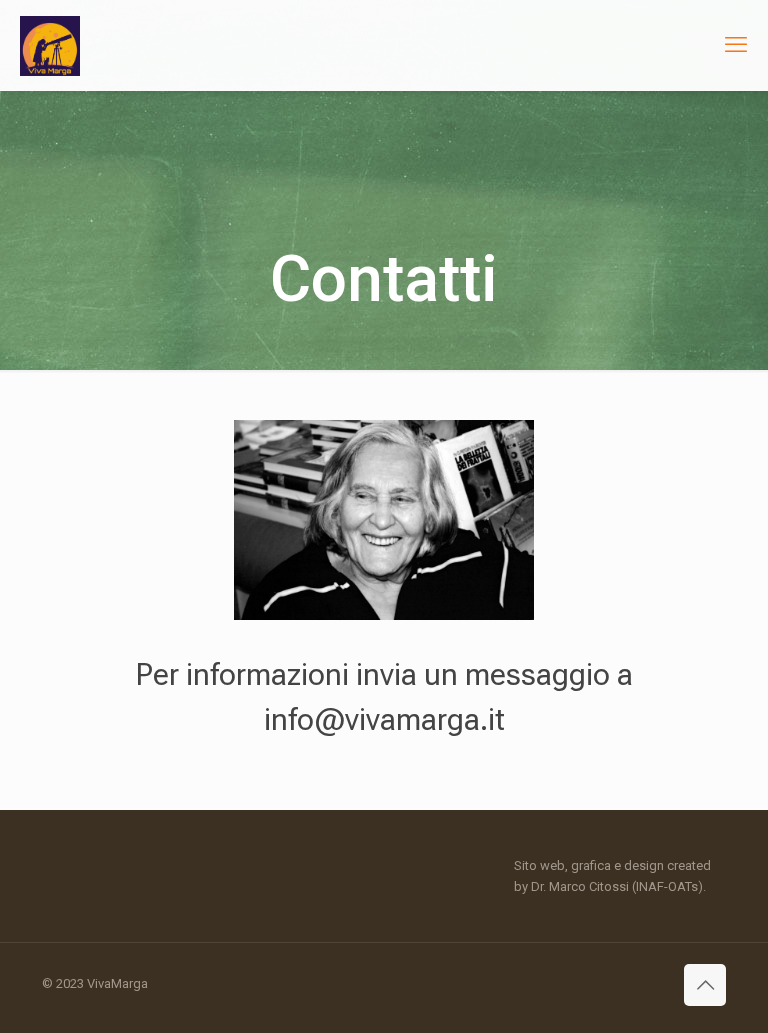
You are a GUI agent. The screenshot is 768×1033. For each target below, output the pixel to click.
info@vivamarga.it (384, 719)
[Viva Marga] (50, 45)
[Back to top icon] (705, 985)
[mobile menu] (736, 45)
